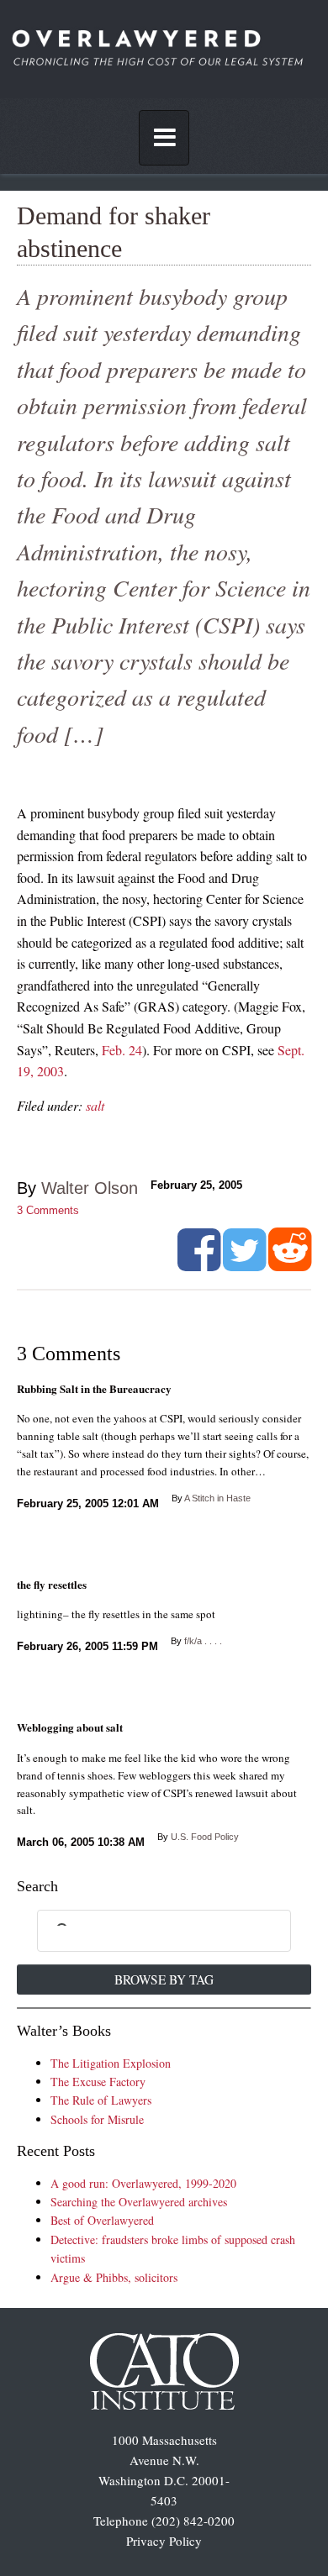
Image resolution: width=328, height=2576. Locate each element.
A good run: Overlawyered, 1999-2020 (143, 2183)
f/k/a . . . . (203, 1641)
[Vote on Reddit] (290, 1264)
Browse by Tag (164, 1979)
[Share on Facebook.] (199, 1264)
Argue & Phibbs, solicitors (114, 2277)
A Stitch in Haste (217, 1498)
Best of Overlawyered (102, 2220)
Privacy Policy (164, 2541)
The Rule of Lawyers (101, 2100)
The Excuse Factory (98, 2082)
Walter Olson (90, 1188)
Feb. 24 (122, 1050)
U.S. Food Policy (205, 1837)
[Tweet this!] (244, 1264)
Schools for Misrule (97, 2119)
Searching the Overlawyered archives (139, 2202)
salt (95, 1105)
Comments (48, 1210)
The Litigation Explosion (111, 2063)
